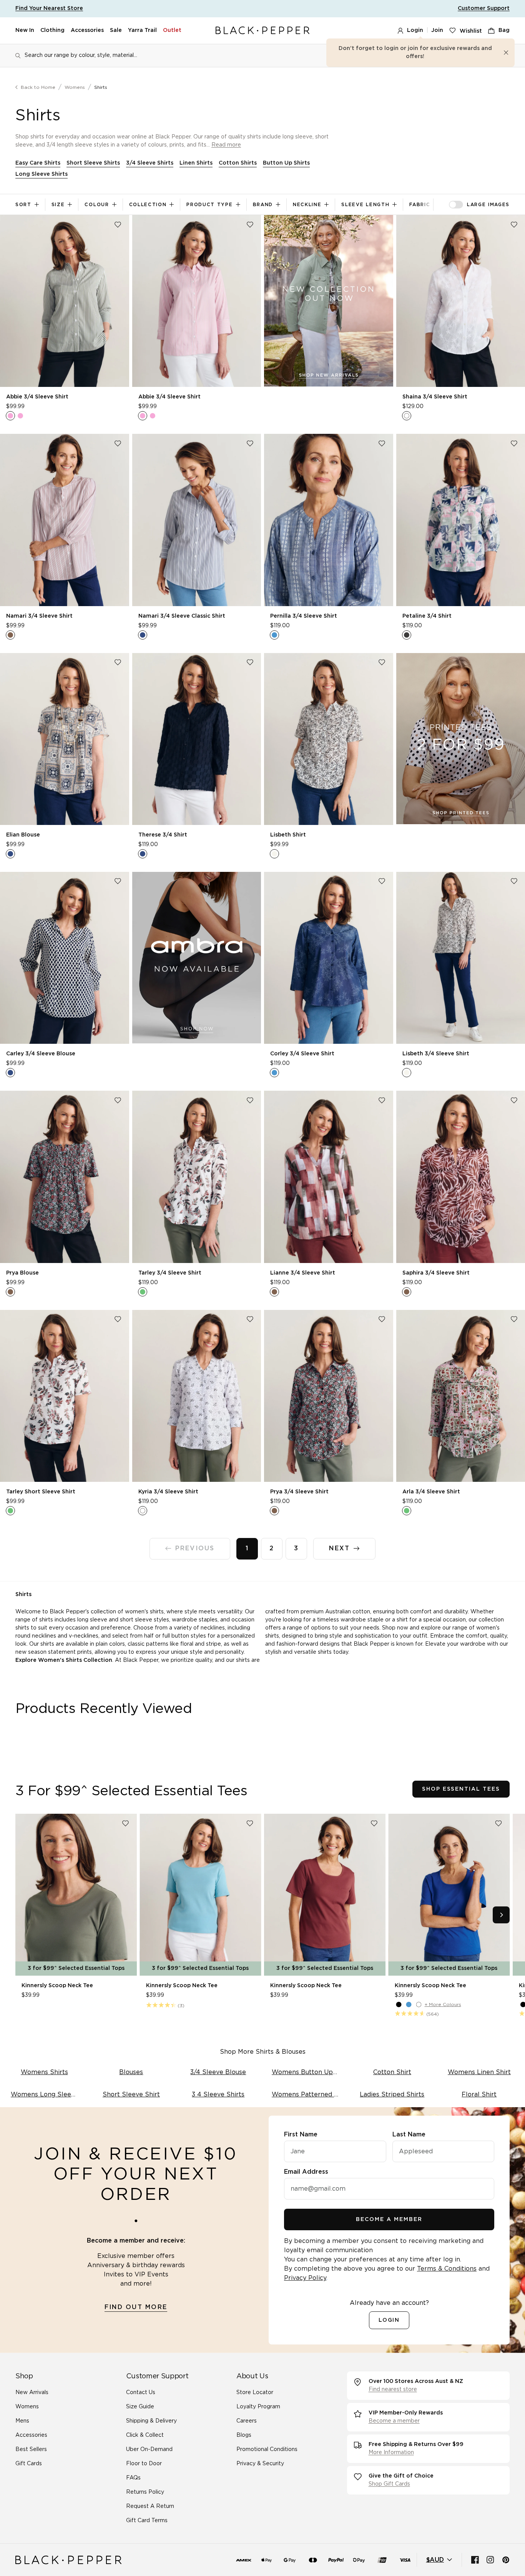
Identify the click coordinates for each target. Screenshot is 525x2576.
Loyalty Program (258, 2407)
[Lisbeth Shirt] (329, 739)
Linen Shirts (196, 163)
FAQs (133, 2478)
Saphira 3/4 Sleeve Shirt (436, 1273)
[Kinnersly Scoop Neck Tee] (76, 1895)
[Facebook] (475, 2560)
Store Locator (255, 2393)
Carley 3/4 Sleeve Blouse (41, 1054)
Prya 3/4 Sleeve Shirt (299, 1492)
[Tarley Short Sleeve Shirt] (65, 1396)
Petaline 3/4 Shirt (427, 616)
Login (415, 30)
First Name (301, 2134)
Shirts (101, 87)
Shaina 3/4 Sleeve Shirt (435, 397)
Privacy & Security (260, 2464)
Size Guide (140, 2407)
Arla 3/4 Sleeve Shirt (431, 1492)
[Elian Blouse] (65, 739)
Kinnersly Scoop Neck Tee (57, 1986)
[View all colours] (15, 416)
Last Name (409, 2134)
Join (437, 30)
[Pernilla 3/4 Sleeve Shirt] (329, 520)
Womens (75, 87)
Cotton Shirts (238, 163)
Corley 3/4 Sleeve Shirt (302, 1054)
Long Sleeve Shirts (42, 174)
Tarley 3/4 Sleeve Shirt (170, 1273)
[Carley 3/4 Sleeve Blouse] (65, 958)
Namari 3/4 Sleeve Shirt (39, 616)
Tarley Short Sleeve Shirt (41, 1492)
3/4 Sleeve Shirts (150, 163)
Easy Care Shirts (38, 163)
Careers (247, 2421)
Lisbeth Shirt (288, 835)
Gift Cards (29, 2464)
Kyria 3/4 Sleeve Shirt (168, 1492)
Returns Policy (145, 2492)
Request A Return (150, 2506)
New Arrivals (32, 2393)
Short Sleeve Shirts (93, 163)
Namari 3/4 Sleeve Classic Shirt (182, 616)
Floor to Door (144, 2464)
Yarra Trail (142, 30)
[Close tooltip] (506, 53)
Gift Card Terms (147, 2521)
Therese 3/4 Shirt (163, 835)
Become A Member (389, 2219)
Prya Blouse (22, 1273)
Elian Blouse (23, 835)
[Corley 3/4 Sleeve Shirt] (329, 958)
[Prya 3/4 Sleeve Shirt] (329, 1396)
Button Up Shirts (286, 163)
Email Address (306, 2172)
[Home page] (262, 31)
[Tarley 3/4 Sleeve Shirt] (197, 1177)
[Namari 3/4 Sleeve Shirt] (65, 520)
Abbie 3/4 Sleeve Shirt (37, 397)
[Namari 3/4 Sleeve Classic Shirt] (197, 520)
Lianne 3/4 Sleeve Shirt (303, 1273)
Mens (22, 2421)
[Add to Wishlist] (118, 225)
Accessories (87, 30)
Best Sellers (31, 2449)
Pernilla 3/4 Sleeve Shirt (304, 616)
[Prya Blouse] (65, 1177)
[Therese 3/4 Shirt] (197, 739)
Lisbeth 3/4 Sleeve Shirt (436, 1054)
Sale (116, 30)
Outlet (172, 30)
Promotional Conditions (267, 2449)
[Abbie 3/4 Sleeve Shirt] (65, 301)
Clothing (52, 30)
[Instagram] (490, 2560)
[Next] (501, 1915)
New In (25, 30)
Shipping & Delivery (151, 2421)
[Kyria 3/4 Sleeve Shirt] (197, 1396)
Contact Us (141, 2393)
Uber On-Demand (149, 2449)
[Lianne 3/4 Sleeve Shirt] (329, 1177)
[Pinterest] (506, 2560)
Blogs (244, 2435)
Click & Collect (145, 2435)
